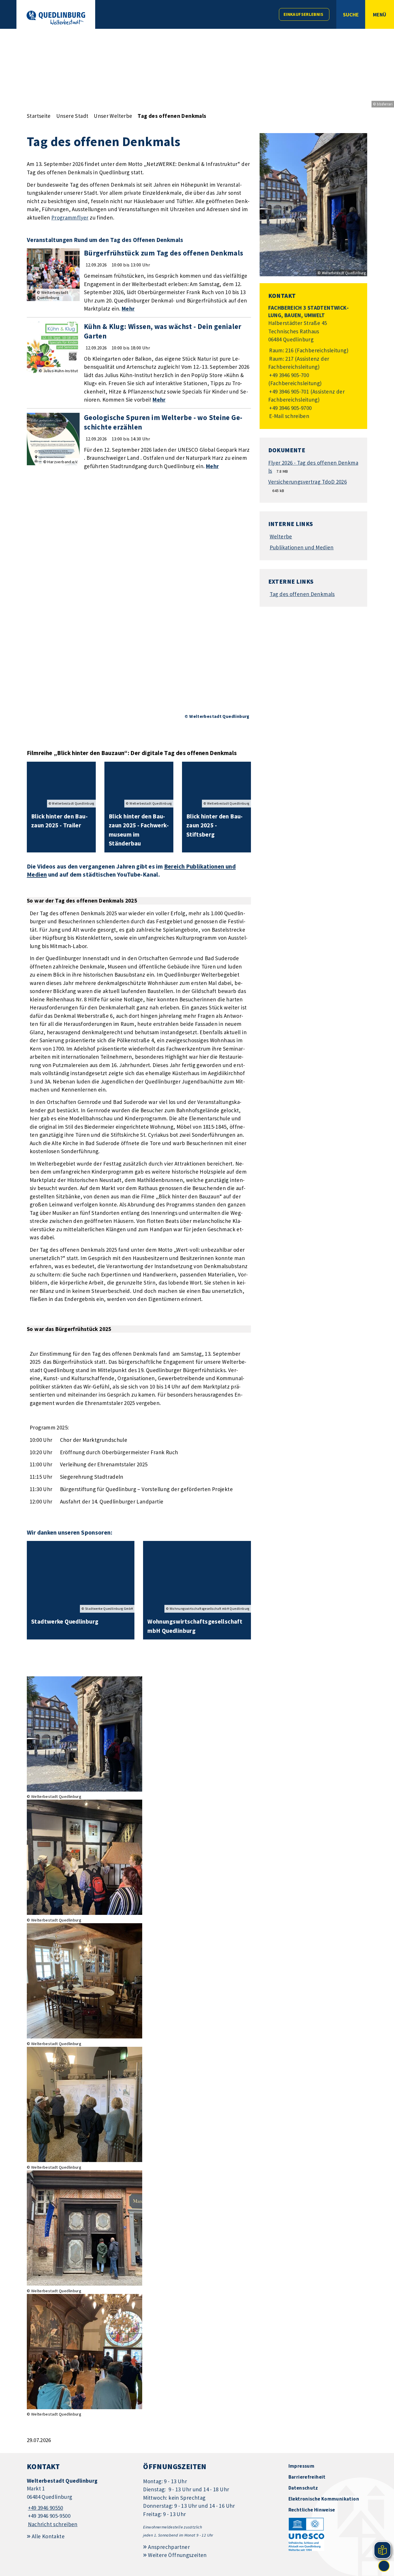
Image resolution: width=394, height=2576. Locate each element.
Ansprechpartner (169, 2547)
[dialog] (139, 606)
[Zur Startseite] (56, 18)
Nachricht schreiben (53, 2524)
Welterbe (281, 536)
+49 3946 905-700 (289, 375)
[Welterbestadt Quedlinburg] (81, 2503)
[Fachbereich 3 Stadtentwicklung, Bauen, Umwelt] (313, 362)
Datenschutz (303, 2488)
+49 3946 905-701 (289, 391)
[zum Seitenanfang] (384, 2566)
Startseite (39, 116)
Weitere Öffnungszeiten (177, 2555)
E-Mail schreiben (289, 416)
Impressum (301, 2466)
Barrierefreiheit (307, 2477)
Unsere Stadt (72, 116)
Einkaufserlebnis (303, 14)
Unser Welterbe (113, 116)
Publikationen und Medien (302, 547)
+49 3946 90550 (45, 2508)
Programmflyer (70, 217)
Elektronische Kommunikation (324, 2499)
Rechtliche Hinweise (312, 2510)
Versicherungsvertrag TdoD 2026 (307, 482)
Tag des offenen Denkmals (172, 116)
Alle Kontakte (48, 2536)
